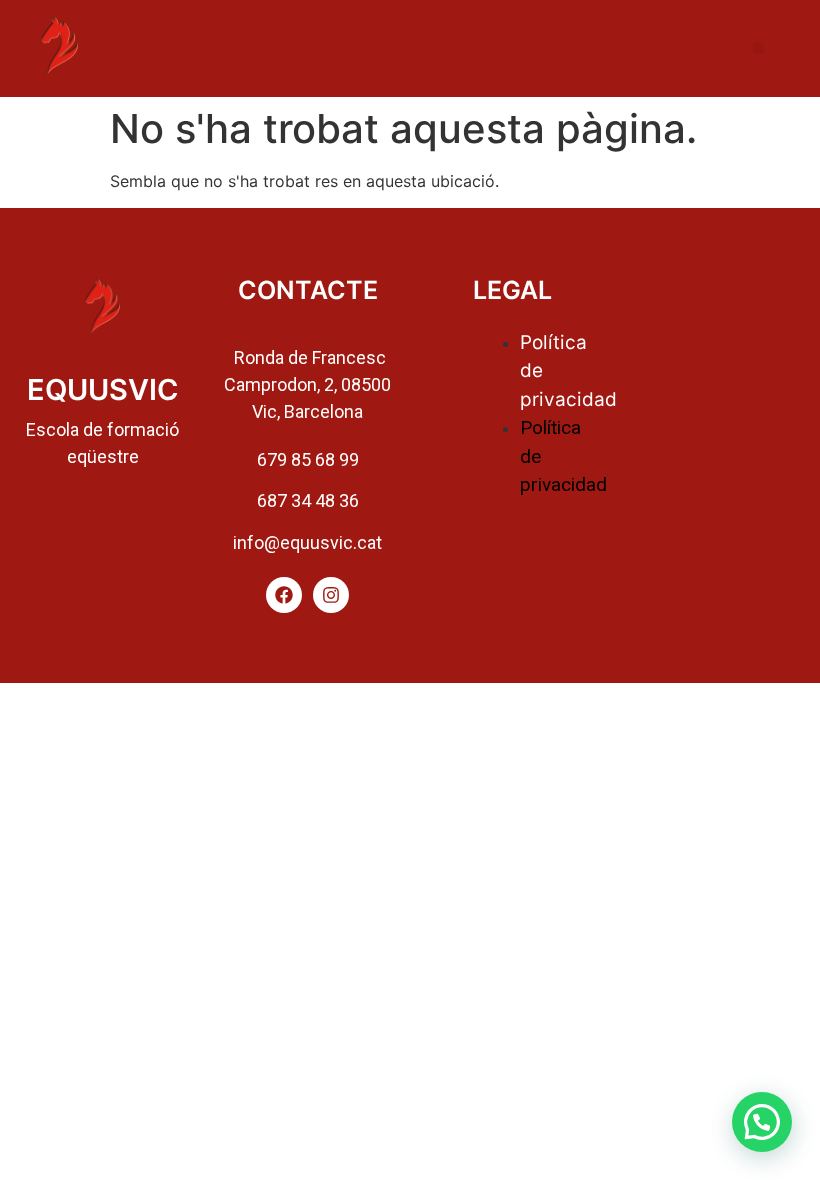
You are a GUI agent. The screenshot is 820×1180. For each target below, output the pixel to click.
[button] (758, 48)
